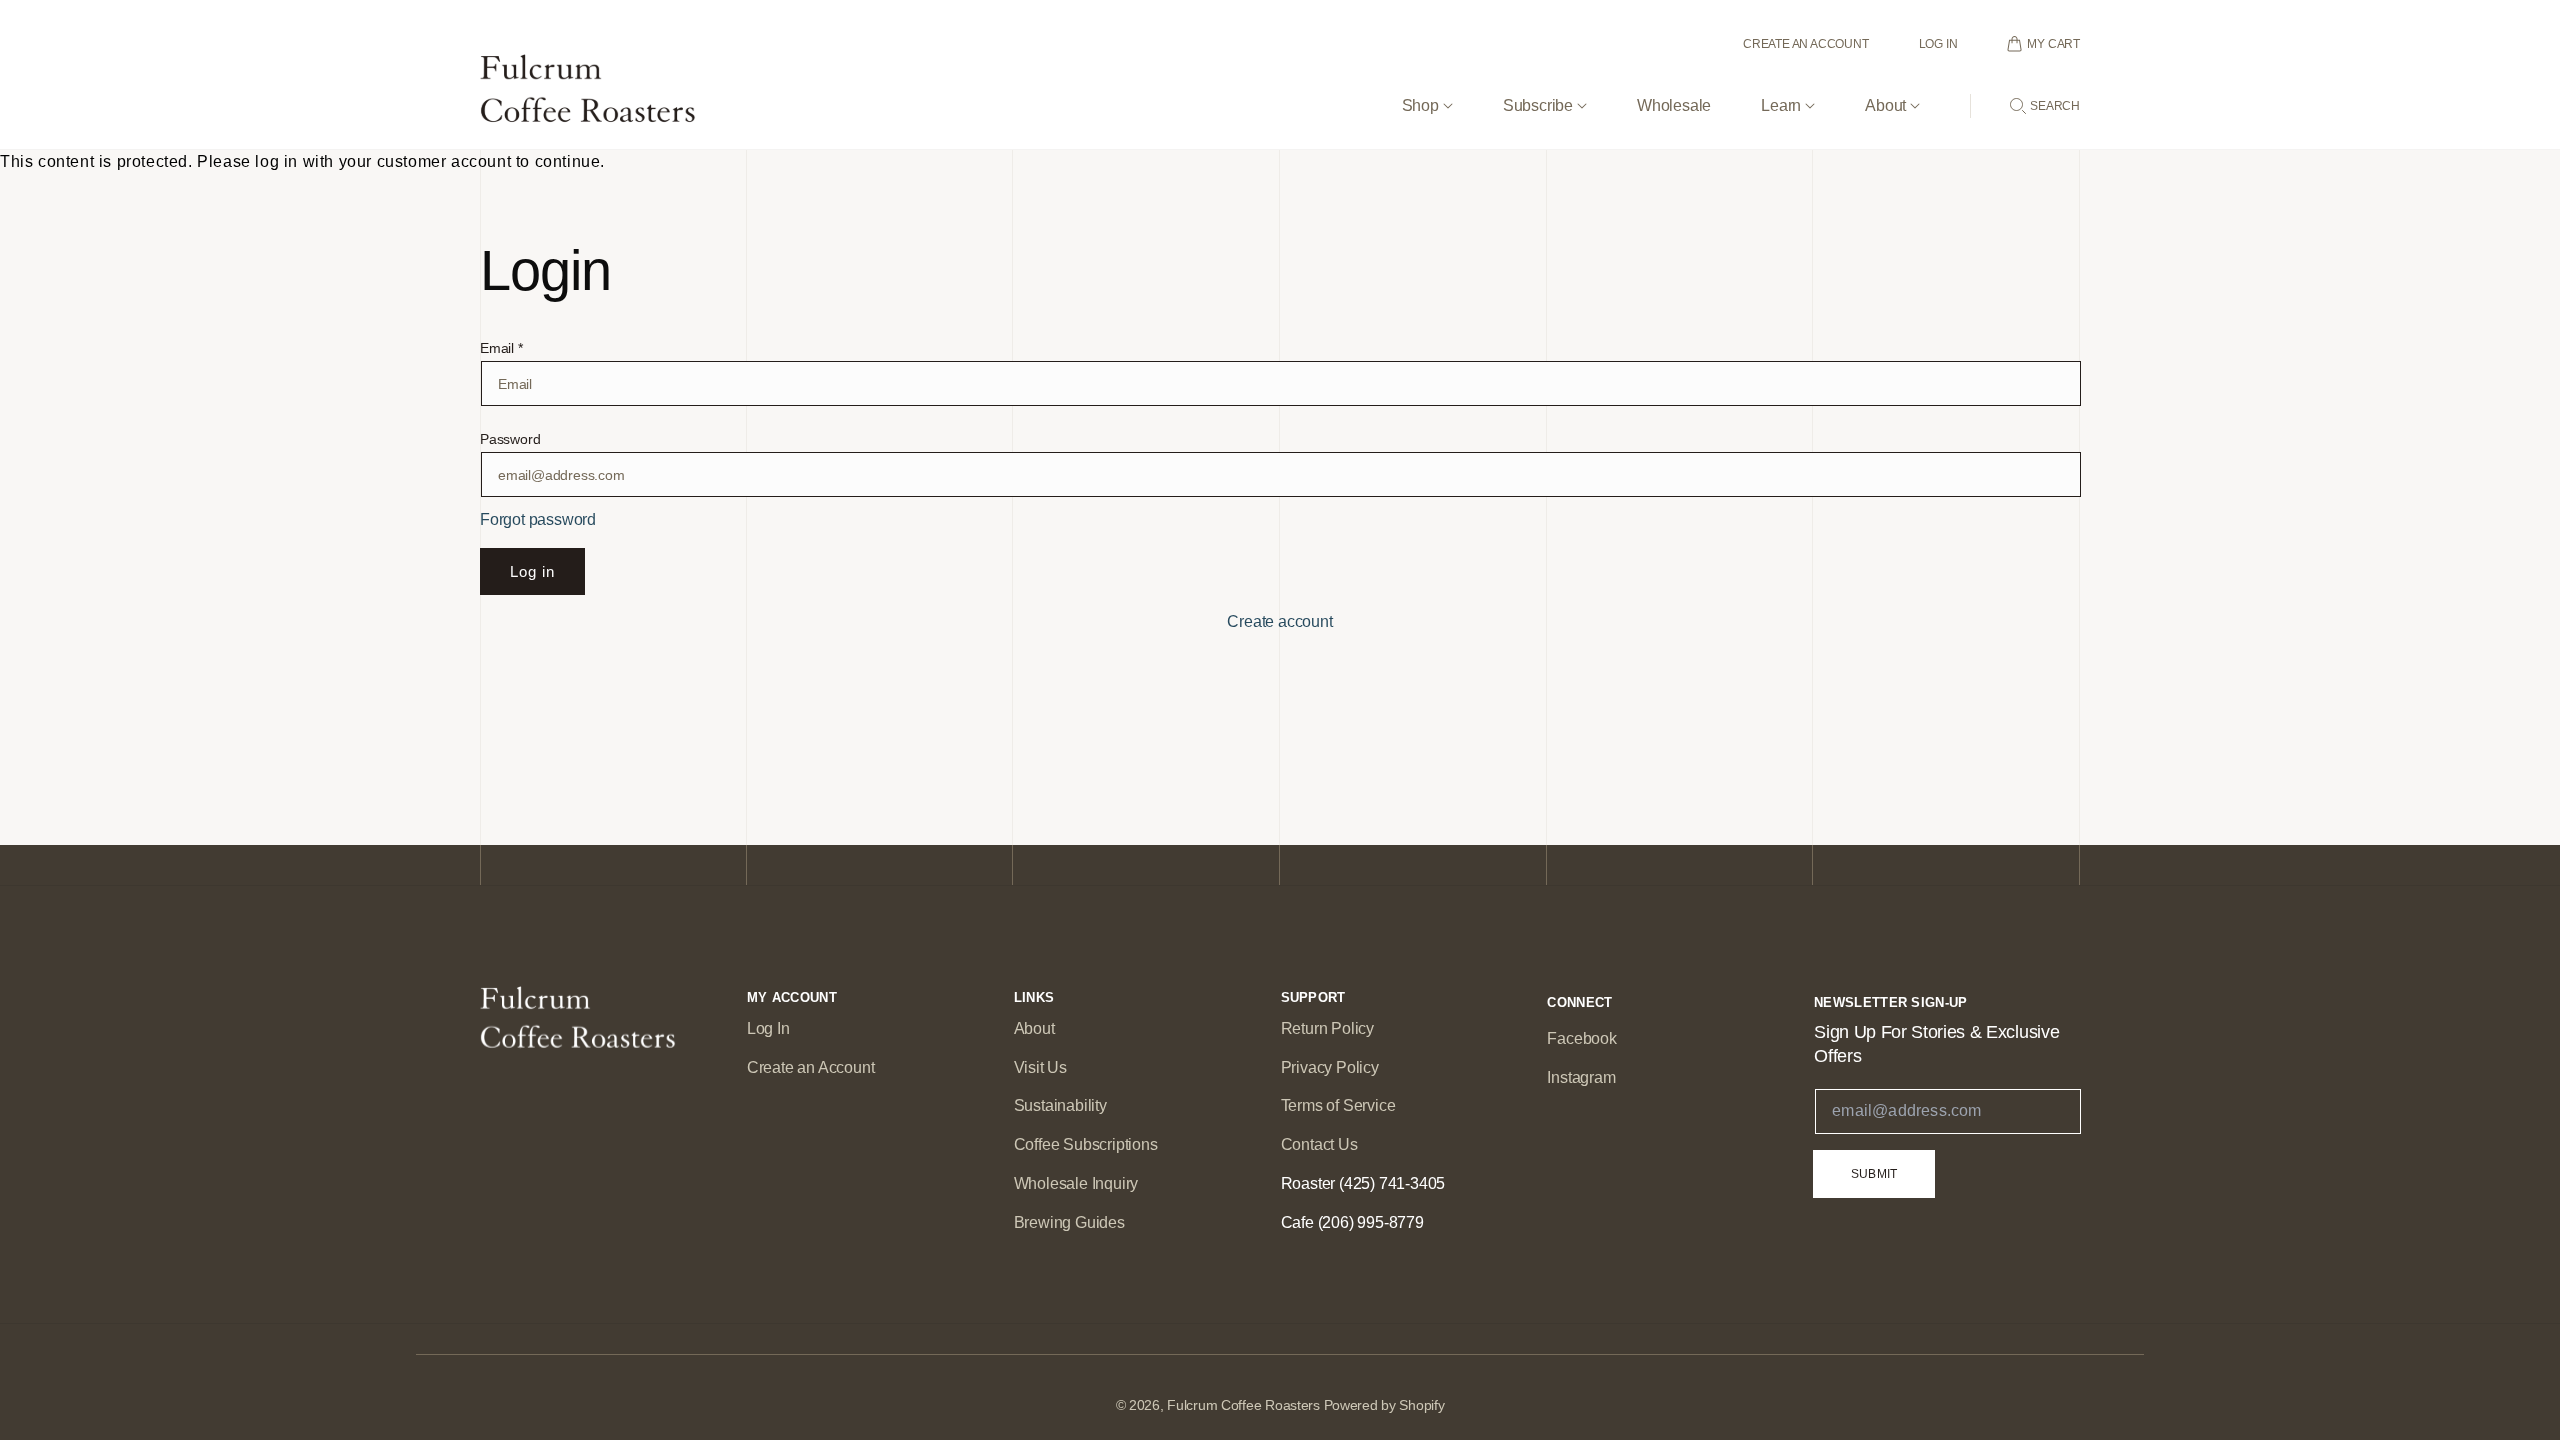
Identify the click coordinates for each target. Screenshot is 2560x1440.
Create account (1279, 621)
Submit (1874, 1174)
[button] (1427, 89)
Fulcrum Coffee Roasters (1243, 1405)
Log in (532, 571)
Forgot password (538, 519)
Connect (1579, 1002)
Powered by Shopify (1384, 1405)
